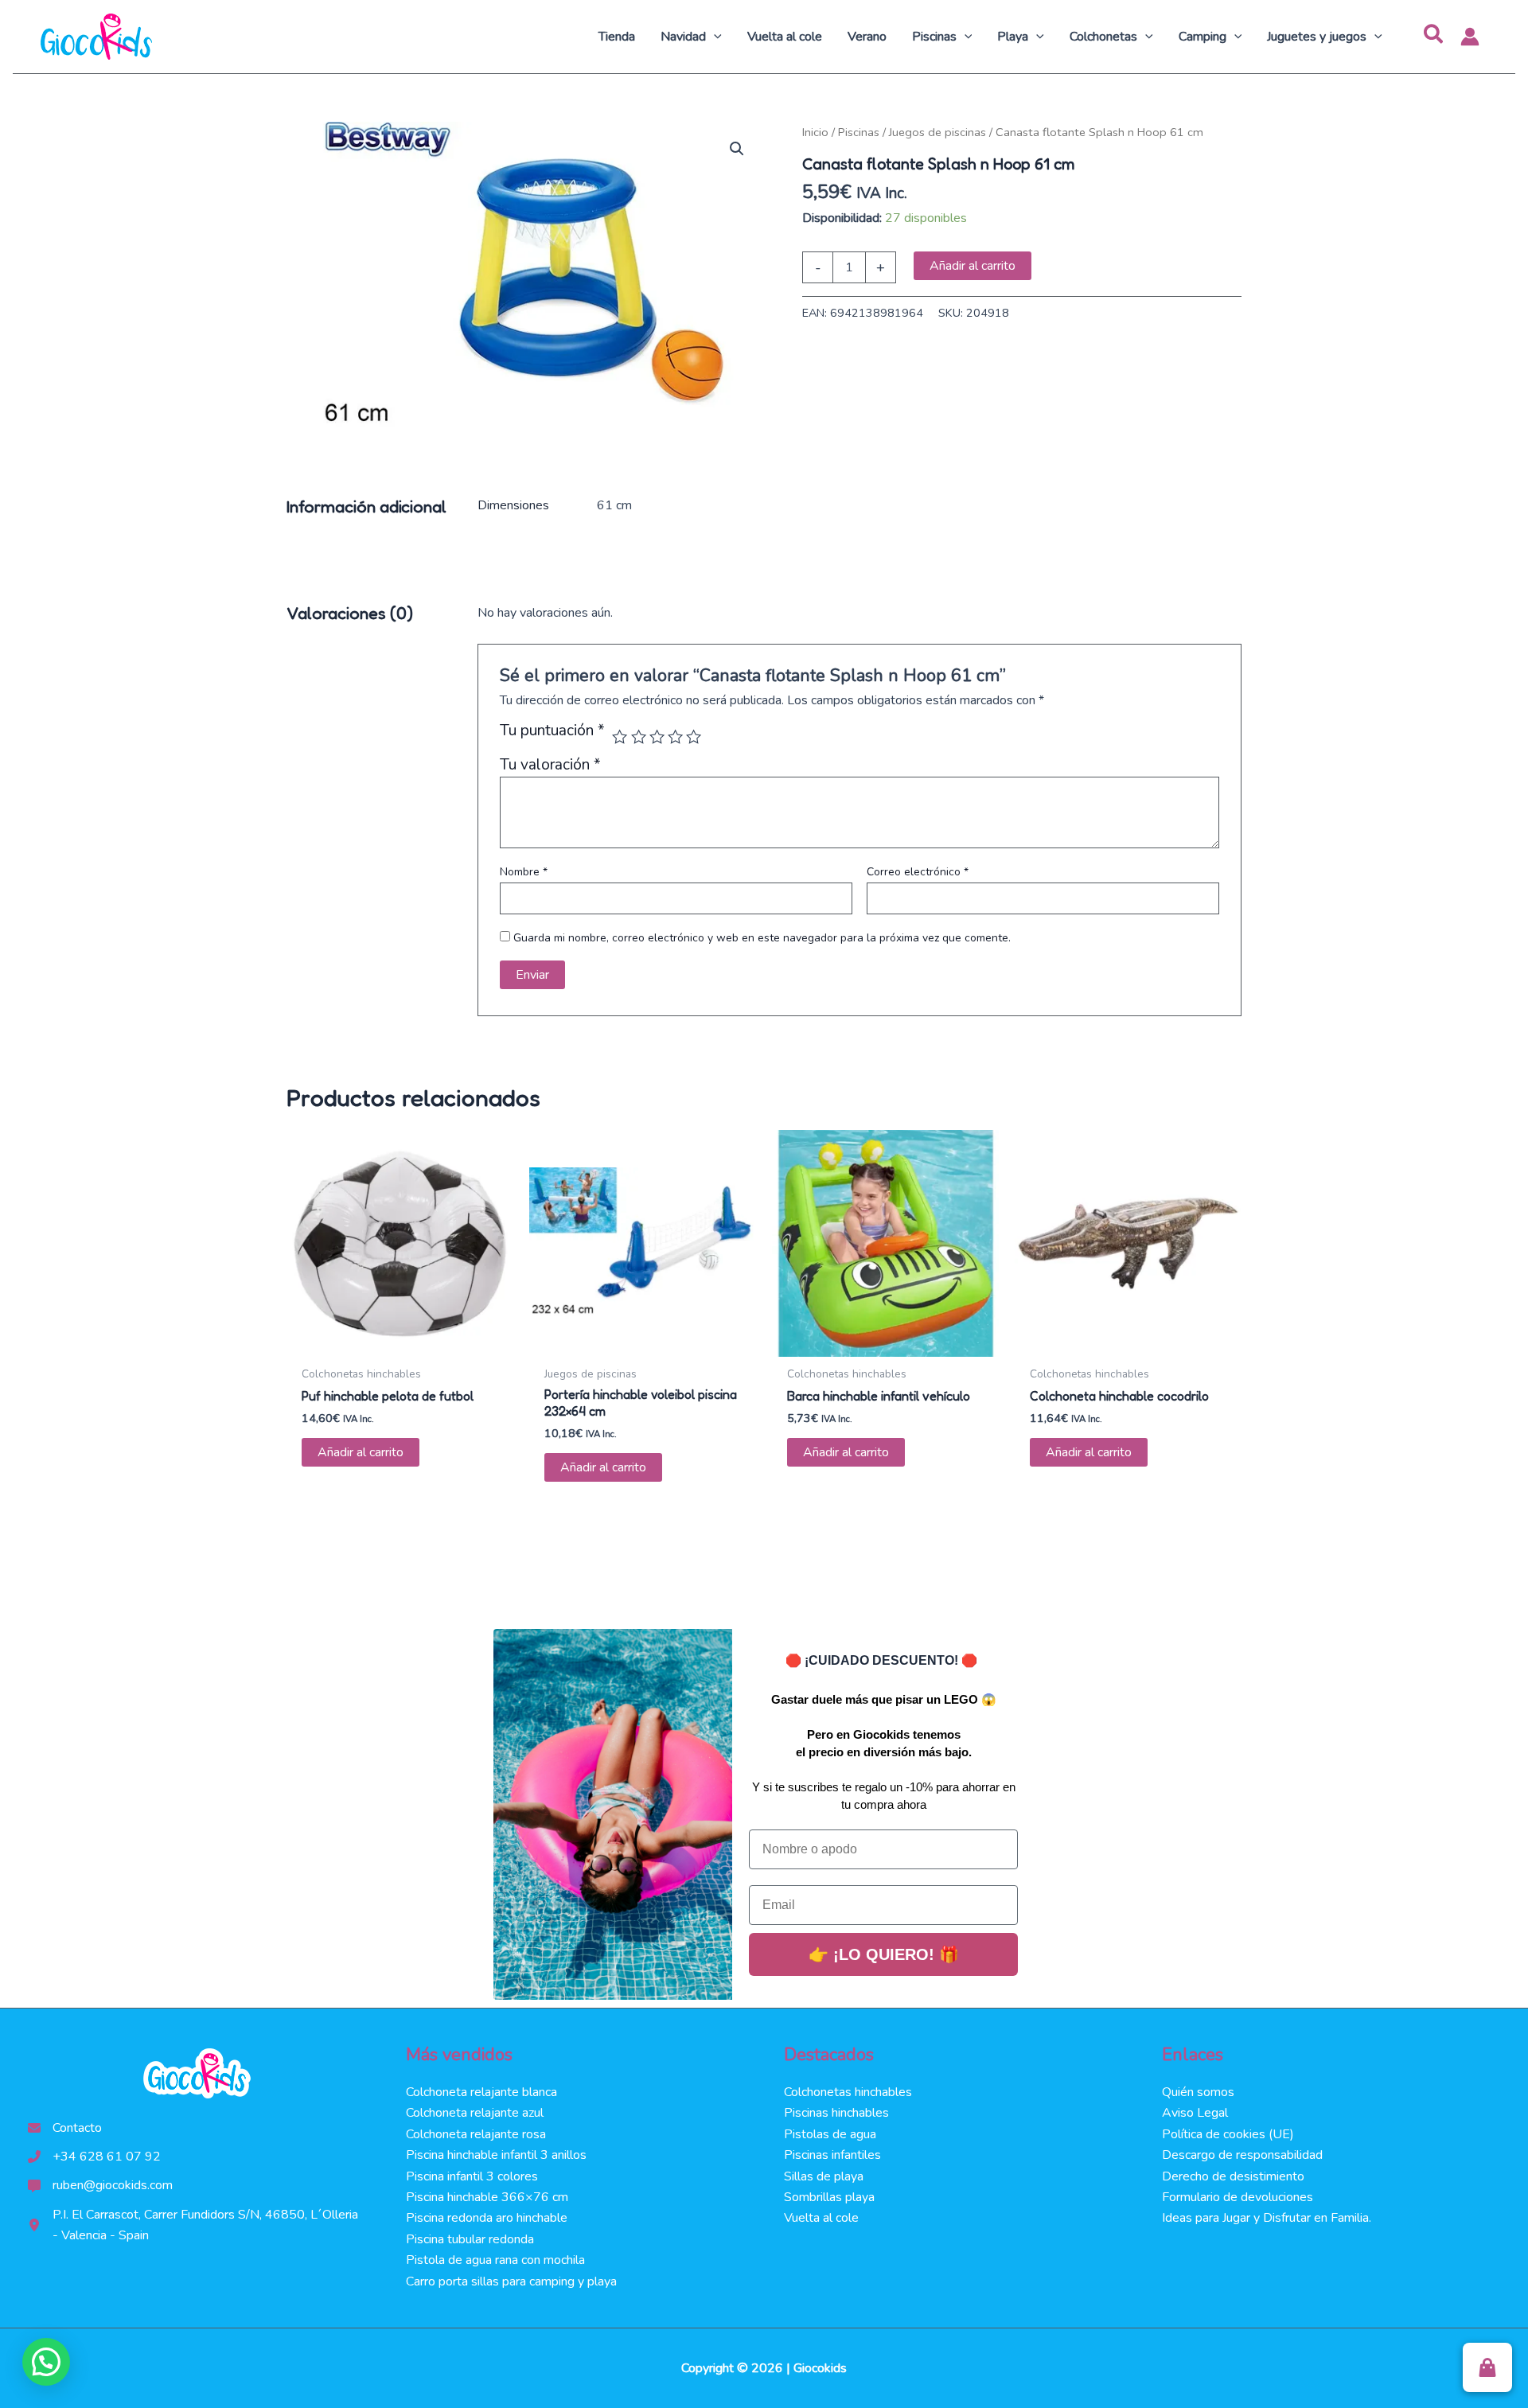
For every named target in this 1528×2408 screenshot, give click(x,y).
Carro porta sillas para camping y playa (511, 2281)
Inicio (815, 132)
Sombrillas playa (829, 2197)
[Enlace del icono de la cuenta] (1470, 37)
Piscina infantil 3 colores (472, 2176)
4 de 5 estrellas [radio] (675, 736)
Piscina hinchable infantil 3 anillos (496, 2155)
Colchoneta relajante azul (475, 2113)
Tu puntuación (552, 732)
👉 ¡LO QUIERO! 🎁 (884, 1954)
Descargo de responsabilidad (1242, 2155)
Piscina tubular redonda (470, 2239)
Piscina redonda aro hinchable (487, 2218)
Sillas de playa (824, 2176)
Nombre (524, 872)
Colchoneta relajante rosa (476, 2134)
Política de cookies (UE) (1228, 2134)
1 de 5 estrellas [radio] (620, 736)
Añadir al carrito (973, 266)
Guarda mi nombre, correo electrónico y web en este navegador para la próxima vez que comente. (762, 938)
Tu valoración (550, 765)
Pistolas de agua (830, 2134)
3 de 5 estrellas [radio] (657, 736)
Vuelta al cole (821, 2218)
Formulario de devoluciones (1238, 2197)
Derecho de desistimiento (1233, 2176)
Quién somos (1198, 2092)
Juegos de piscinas (937, 132)
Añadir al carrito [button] (361, 1452)
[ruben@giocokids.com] (100, 2185)
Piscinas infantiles (832, 2155)
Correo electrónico (918, 872)
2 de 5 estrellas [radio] (639, 736)
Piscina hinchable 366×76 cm (487, 2197)
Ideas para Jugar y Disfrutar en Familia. (1267, 2218)
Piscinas (859, 132)
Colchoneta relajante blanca (481, 2092)
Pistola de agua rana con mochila (495, 2260)
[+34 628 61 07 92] (94, 2157)
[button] (714, 37)
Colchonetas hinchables (848, 2092)
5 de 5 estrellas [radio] (694, 736)
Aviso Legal (1195, 2113)
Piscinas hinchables (836, 2113)
